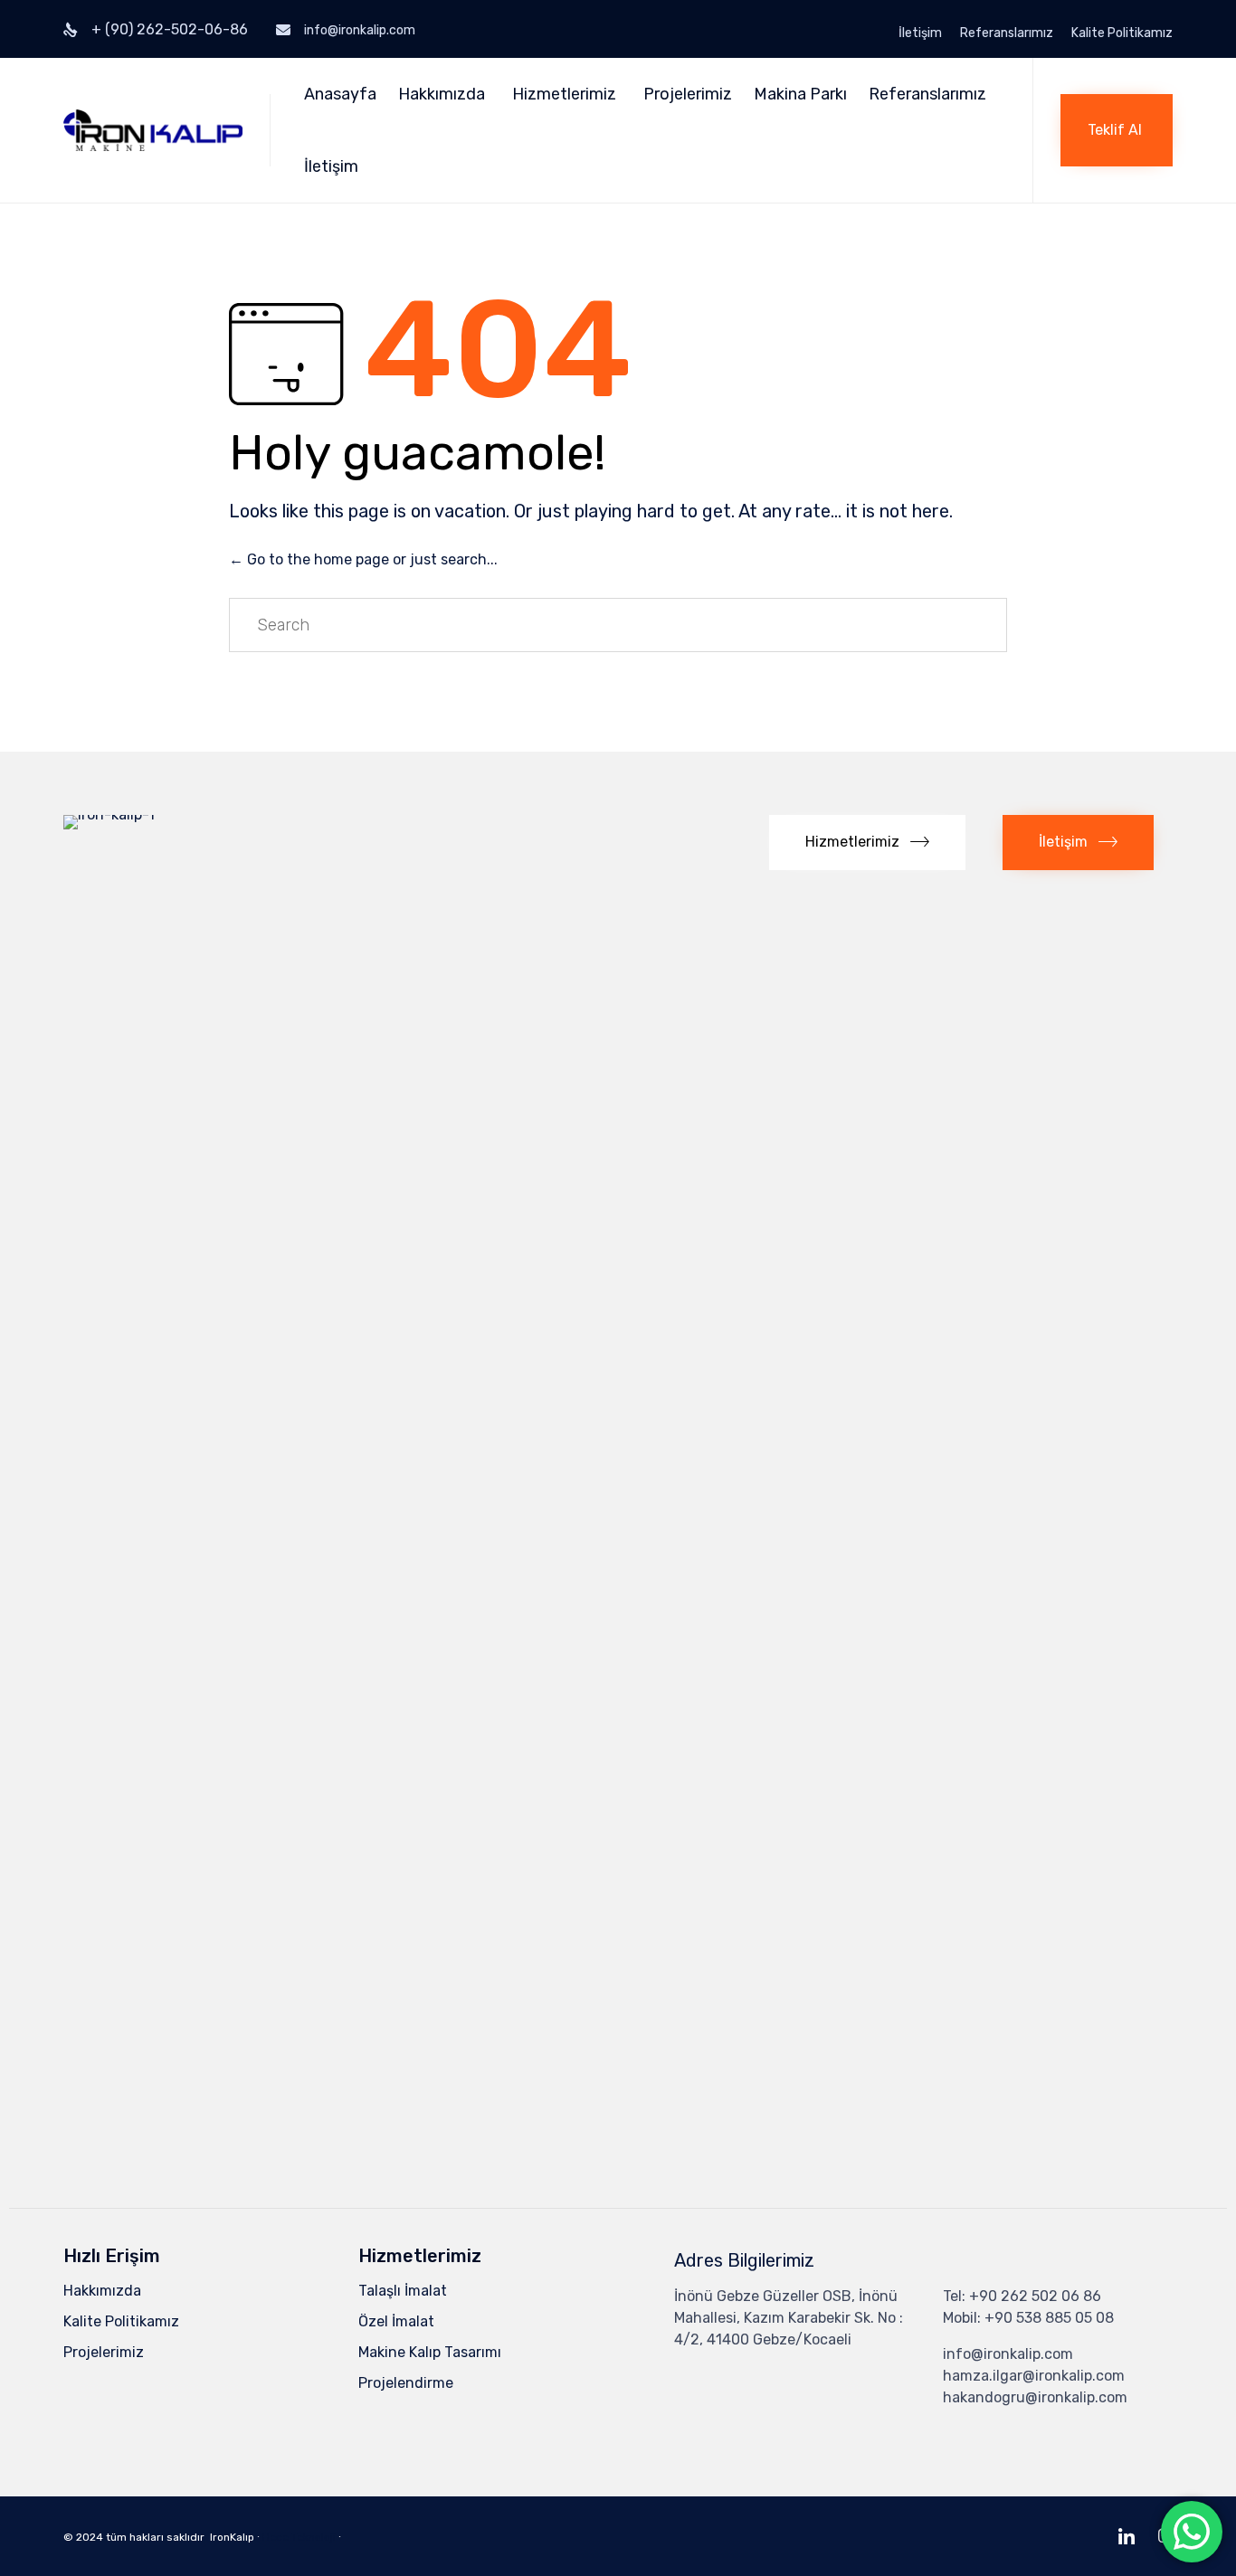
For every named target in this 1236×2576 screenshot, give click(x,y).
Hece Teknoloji (299, 2537)
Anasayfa (340, 94)
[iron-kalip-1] (154, 814)
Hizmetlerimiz (564, 94)
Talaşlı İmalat (403, 2291)
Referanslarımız (1007, 33)
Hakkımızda (442, 94)
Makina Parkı (800, 94)
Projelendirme (406, 2383)
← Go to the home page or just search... (363, 559)
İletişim (920, 33)
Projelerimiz (688, 94)
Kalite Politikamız (1122, 33)
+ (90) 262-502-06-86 (170, 29)
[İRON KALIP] (153, 130)
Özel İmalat (396, 2321)
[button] (1117, 130)
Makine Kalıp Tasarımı (430, 2352)
